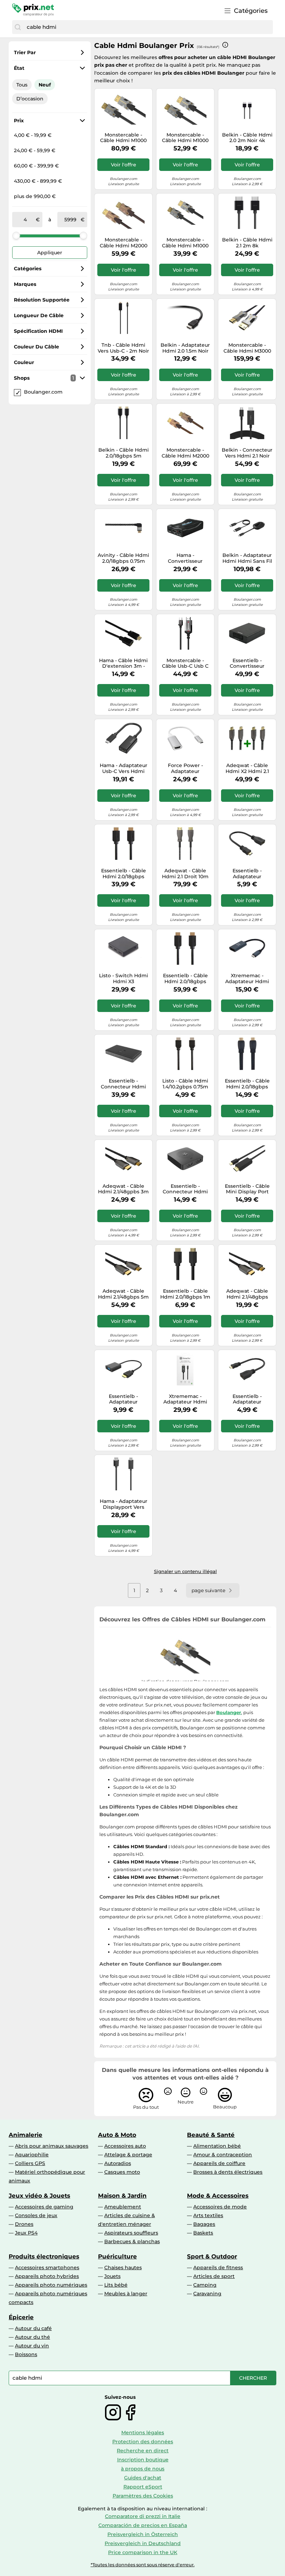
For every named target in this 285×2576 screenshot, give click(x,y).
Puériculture (117, 2256)
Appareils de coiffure (219, 2163)
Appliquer (50, 253)
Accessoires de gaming (44, 2207)
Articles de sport (214, 2276)
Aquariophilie (32, 2155)
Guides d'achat (143, 2478)
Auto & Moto (117, 2135)
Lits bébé (116, 2285)
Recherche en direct (143, 2451)
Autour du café (33, 2328)
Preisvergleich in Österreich (143, 2534)
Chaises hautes (123, 2268)
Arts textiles (208, 2215)
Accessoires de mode (220, 2207)
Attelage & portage (128, 2155)
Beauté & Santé (211, 2135)
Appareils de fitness (218, 2268)
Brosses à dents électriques (228, 2172)
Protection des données (143, 2442)
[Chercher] (18, 27)
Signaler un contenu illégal (185, 1571)
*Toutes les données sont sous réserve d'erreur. (143, 2565)
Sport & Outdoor (212, 2256)
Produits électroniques (44, 2256)
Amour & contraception (223, 2155)
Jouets (112, 2276)
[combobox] (148, 27)
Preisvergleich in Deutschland (143, 2543)
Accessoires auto (125, 2146)
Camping (205, 2285)
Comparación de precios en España (143, 2525)
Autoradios (118, 2163)
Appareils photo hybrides (47, 2276)
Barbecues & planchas (132, 2241)
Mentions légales (143, 2433)
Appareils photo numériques (51, 2285)
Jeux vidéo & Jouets (39, 2196)
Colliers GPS (30, 2163)
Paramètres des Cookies (143, 2496)
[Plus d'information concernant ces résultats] (225, 45)
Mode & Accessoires (218, 2196)
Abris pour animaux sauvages (52, 2146)
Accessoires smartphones (47, 2268)
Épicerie (21, 2317)
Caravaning (207, 2294)
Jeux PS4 (26, 2233)
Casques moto (122, 2172)
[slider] (16, 236)
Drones (24, 2224)
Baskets (203, 2233)
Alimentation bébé (217, 2146)
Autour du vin (32, 2346)
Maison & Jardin (122, 2196)
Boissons (26, 2354)
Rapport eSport (143, 2487)
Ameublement (123, 2207)
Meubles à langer (126, 2294)
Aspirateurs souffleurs (131, 2233)
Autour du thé (32, 2337)
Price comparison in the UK (143, 2552)
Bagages (204, 2224)
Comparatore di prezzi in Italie (143, 2516)
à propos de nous (143, 2469)
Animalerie (26, 2135)
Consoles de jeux (36, 2215)
